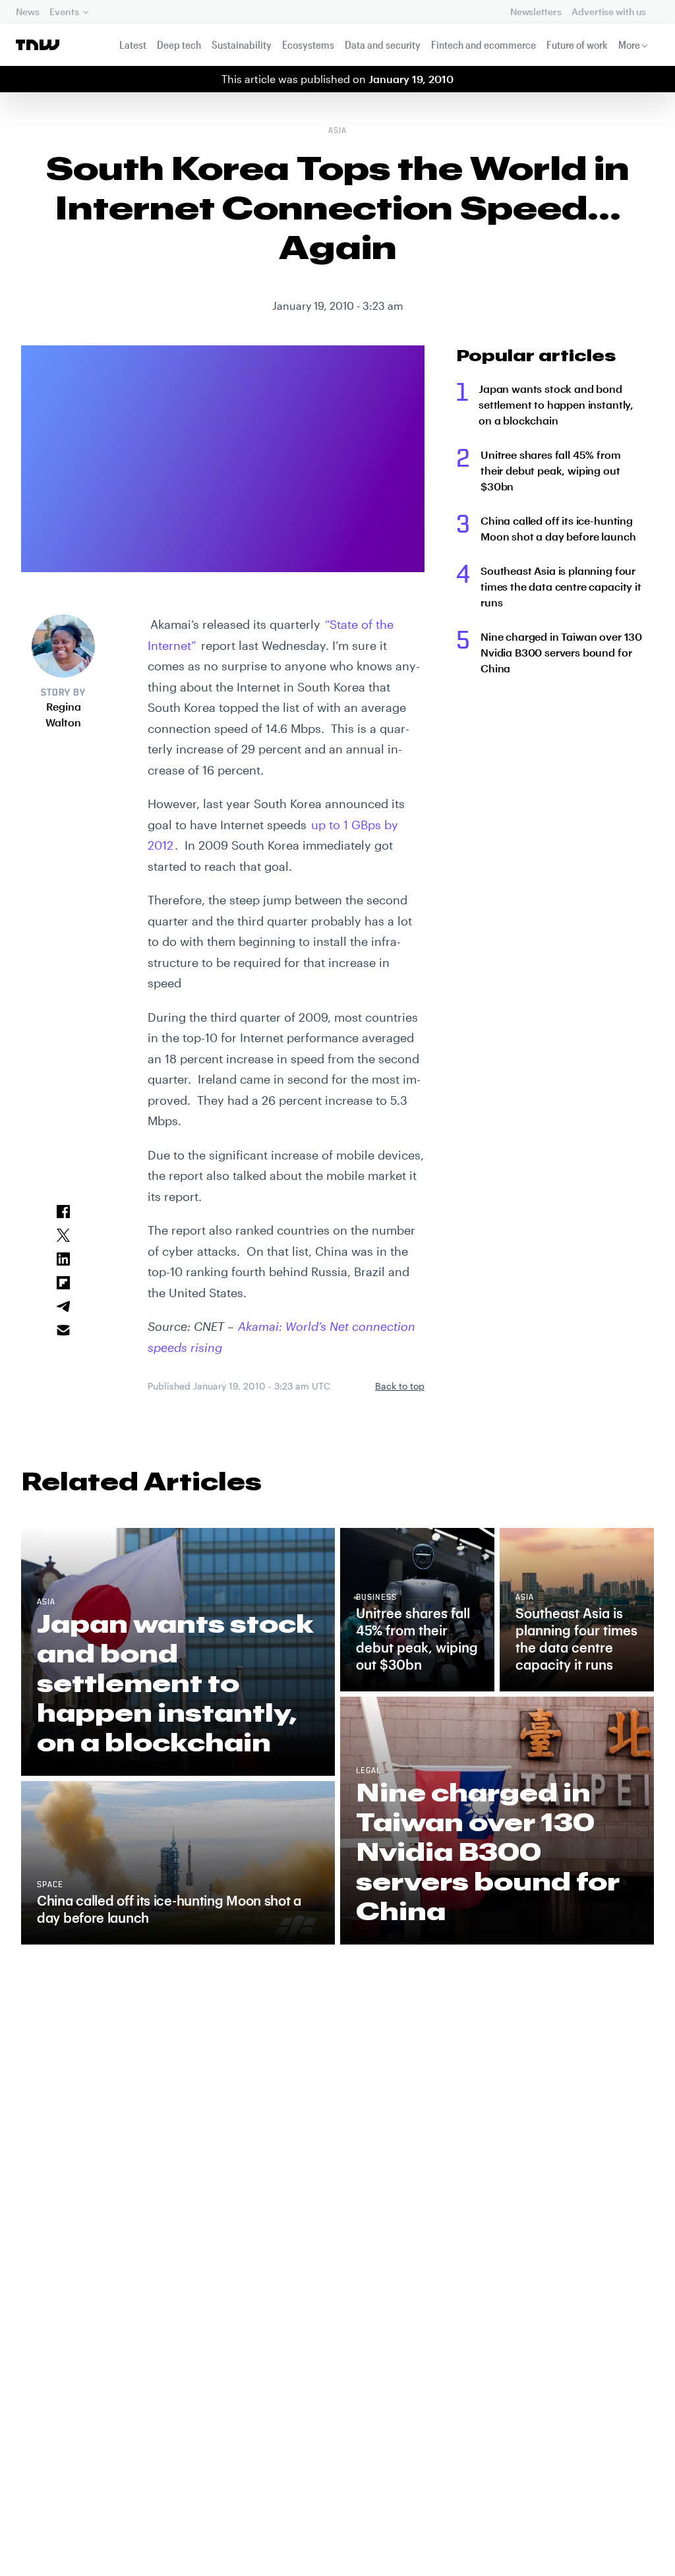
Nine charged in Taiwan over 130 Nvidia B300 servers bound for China (561, 652)
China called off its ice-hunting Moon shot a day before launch (558, 528)
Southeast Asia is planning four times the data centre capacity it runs (561, 586)
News (27, 12)
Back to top (400, 1386)
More (629, 44)
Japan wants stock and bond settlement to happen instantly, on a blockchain (556, 404)
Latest (133, 44)
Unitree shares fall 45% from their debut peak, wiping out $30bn (551, 470)
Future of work (577, 44)
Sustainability (242, 44)
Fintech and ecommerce (484, 44)
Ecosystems (308, 44)
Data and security (383, 44)
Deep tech (179, 44)
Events (64, 12)
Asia (337, 131)
